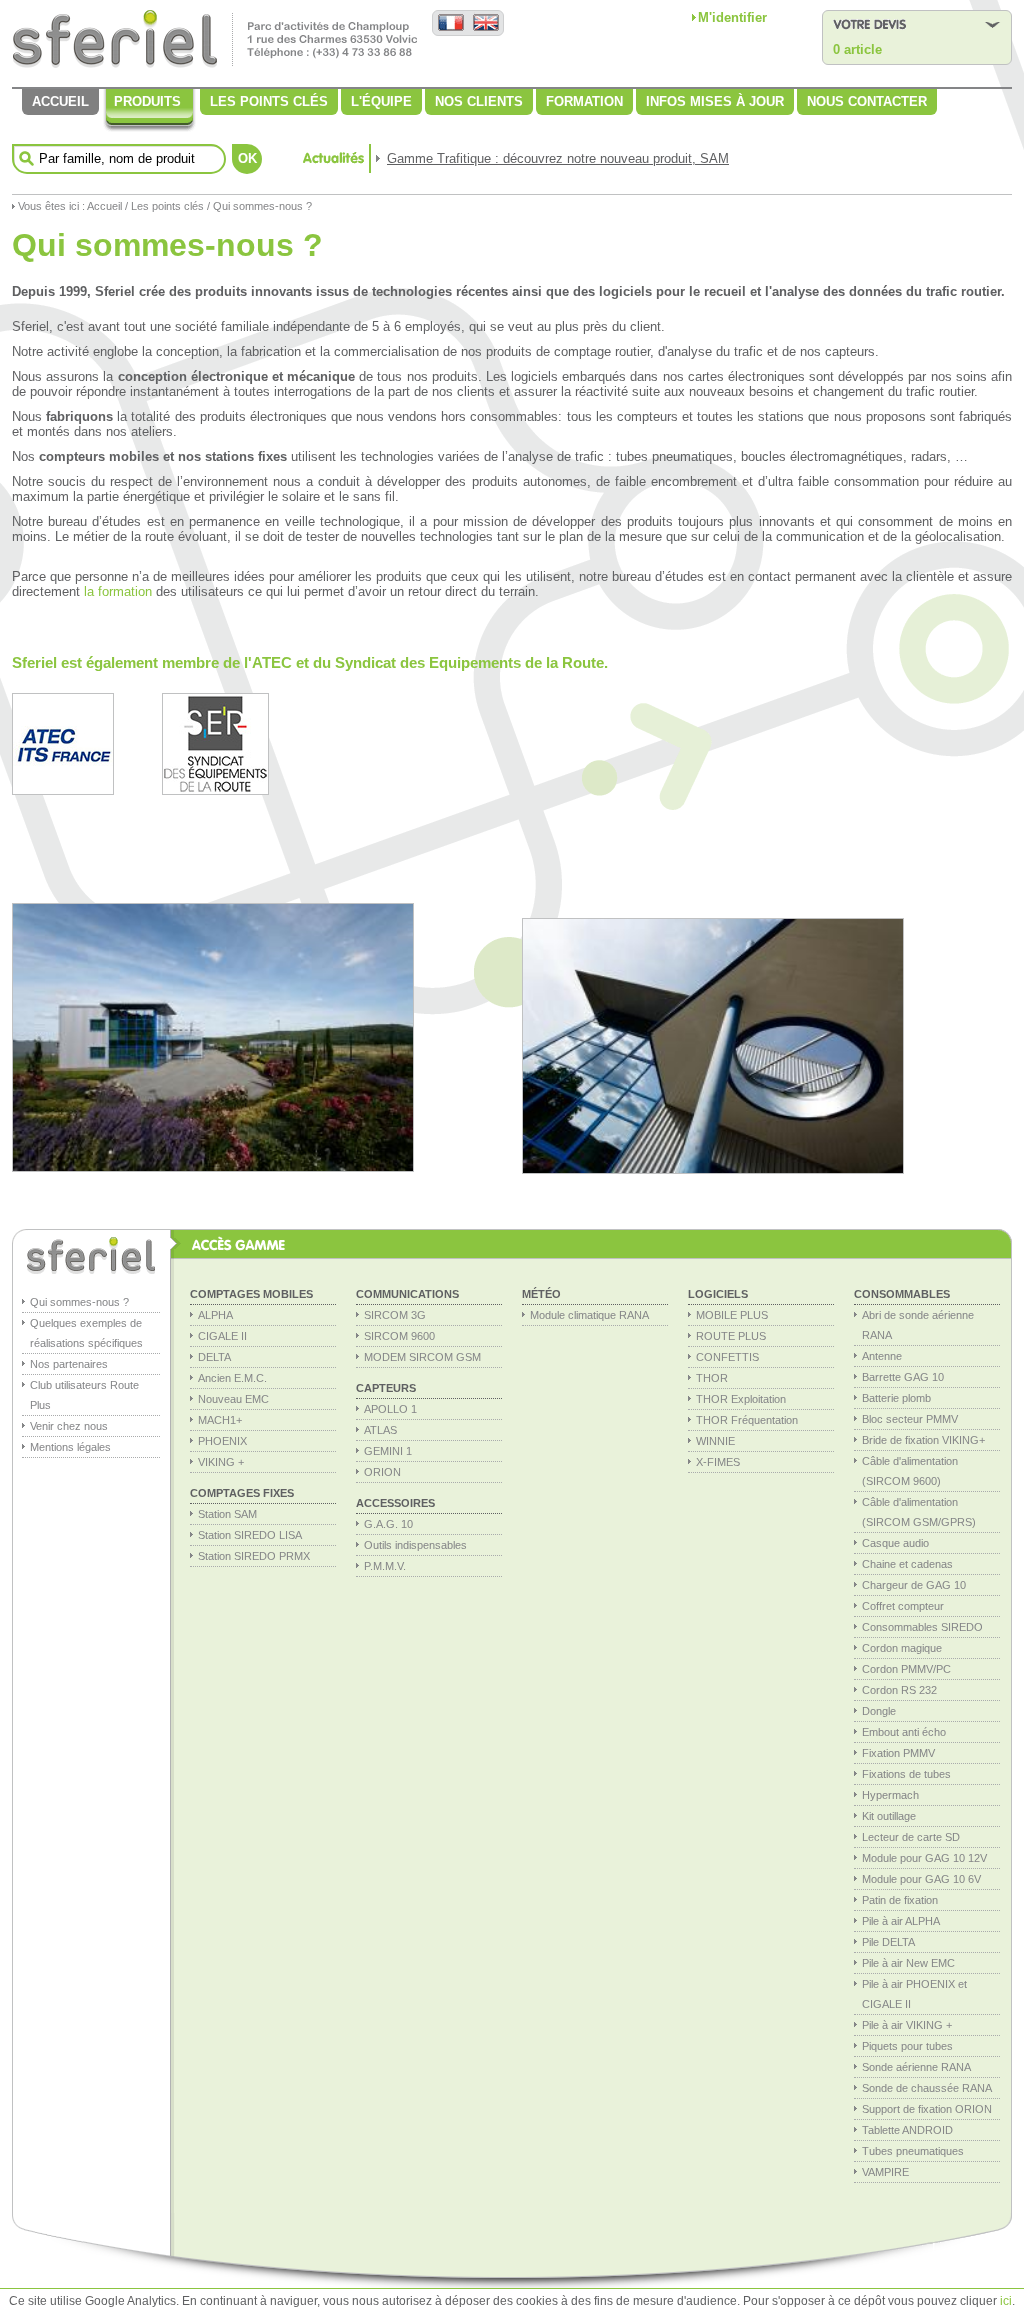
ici (1006, 2301)
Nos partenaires (69, 1364)
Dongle (879, 1711)
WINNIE (715, 1441)
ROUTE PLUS (731, 1336)
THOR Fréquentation (747, 1420)
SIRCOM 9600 (399, 1336)
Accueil (60, 101)
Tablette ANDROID (907, 2130)
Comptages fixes (242, 1493)
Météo (541, 1294)
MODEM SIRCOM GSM (422, 1357)
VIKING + (221, 1462)
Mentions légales (70, 1447)
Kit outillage (889, 1816)
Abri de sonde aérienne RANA (918, 1325)
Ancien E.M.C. (232, 1378)
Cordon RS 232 (899, 1690)
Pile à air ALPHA (901, 1921)
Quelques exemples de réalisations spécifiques (86, 1333)
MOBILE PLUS (732, 1315)
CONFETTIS (727, 1357)
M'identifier (732, 17)
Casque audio (895, 1543)
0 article (857, 49)
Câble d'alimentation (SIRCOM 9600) (910, 1471)
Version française (450, 24)
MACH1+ (220, 1420)
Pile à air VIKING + (907, 2025)
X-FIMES (718, 1462)
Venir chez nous (69, 1426)
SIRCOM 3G (395, 1315)
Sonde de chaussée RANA (927, 2088)
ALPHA (215, 1315)
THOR (712, 1378)
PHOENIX (222, 1441)
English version (485, 24)
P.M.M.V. (385, 1566)
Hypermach (890, 1795)
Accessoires (395, 1503)
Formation (584, 101)
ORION (382, 1472)
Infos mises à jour (715, 101)
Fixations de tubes (906, 1774)
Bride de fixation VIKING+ (923, 1440)
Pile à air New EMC (908, 1963)
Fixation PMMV (898, 1753)
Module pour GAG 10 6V (921, 1879)
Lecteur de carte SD (911, 1837)
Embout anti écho (904, 1732)
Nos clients (479, 101)
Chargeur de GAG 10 (914, 1585)
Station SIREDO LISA (250, 1535)
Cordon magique (902, 1648)
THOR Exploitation (741, 1399)
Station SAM (227, 1514)
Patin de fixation (900, 1900)
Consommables (902, 1294)
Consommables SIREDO (922, 1627)
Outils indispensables (415, 1545)
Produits (147, 101)
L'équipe (381, 101)
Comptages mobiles (251, 1294)
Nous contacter (867, 101)
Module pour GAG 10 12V (924, 1858)
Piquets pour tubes (907, 2046)
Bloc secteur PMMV (910, 1419)
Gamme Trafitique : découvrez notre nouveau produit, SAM (558, 158)
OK (247, 158)
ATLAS (380, 1430)
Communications (407, 1294)
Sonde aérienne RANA (916, 2067)
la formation (118, 591)
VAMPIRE (885, 2172)
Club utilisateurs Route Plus (84, 1395)
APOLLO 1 (390, 1409)
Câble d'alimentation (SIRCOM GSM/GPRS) (919, 1512)
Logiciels (718, 1294)
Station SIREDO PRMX (254, 1556)
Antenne (882, 1356)
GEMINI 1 (388, 1451)
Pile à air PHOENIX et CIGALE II (914, 1994)
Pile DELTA (888, 1942)
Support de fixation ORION (927, 2109)
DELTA (214, 1357)
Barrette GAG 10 (903, 1377)
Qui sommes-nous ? (79, 1302)
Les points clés (269, 101)
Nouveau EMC (233, 1399)
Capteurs (386, 1388)
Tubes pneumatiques (913, 2151)
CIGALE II (222, 1336)
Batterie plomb (896, 1398)
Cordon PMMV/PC (906, 1669)
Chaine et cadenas (907, 1564)
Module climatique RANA (589, 1315)
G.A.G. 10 (388, 1524)
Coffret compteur (903, 1606)
